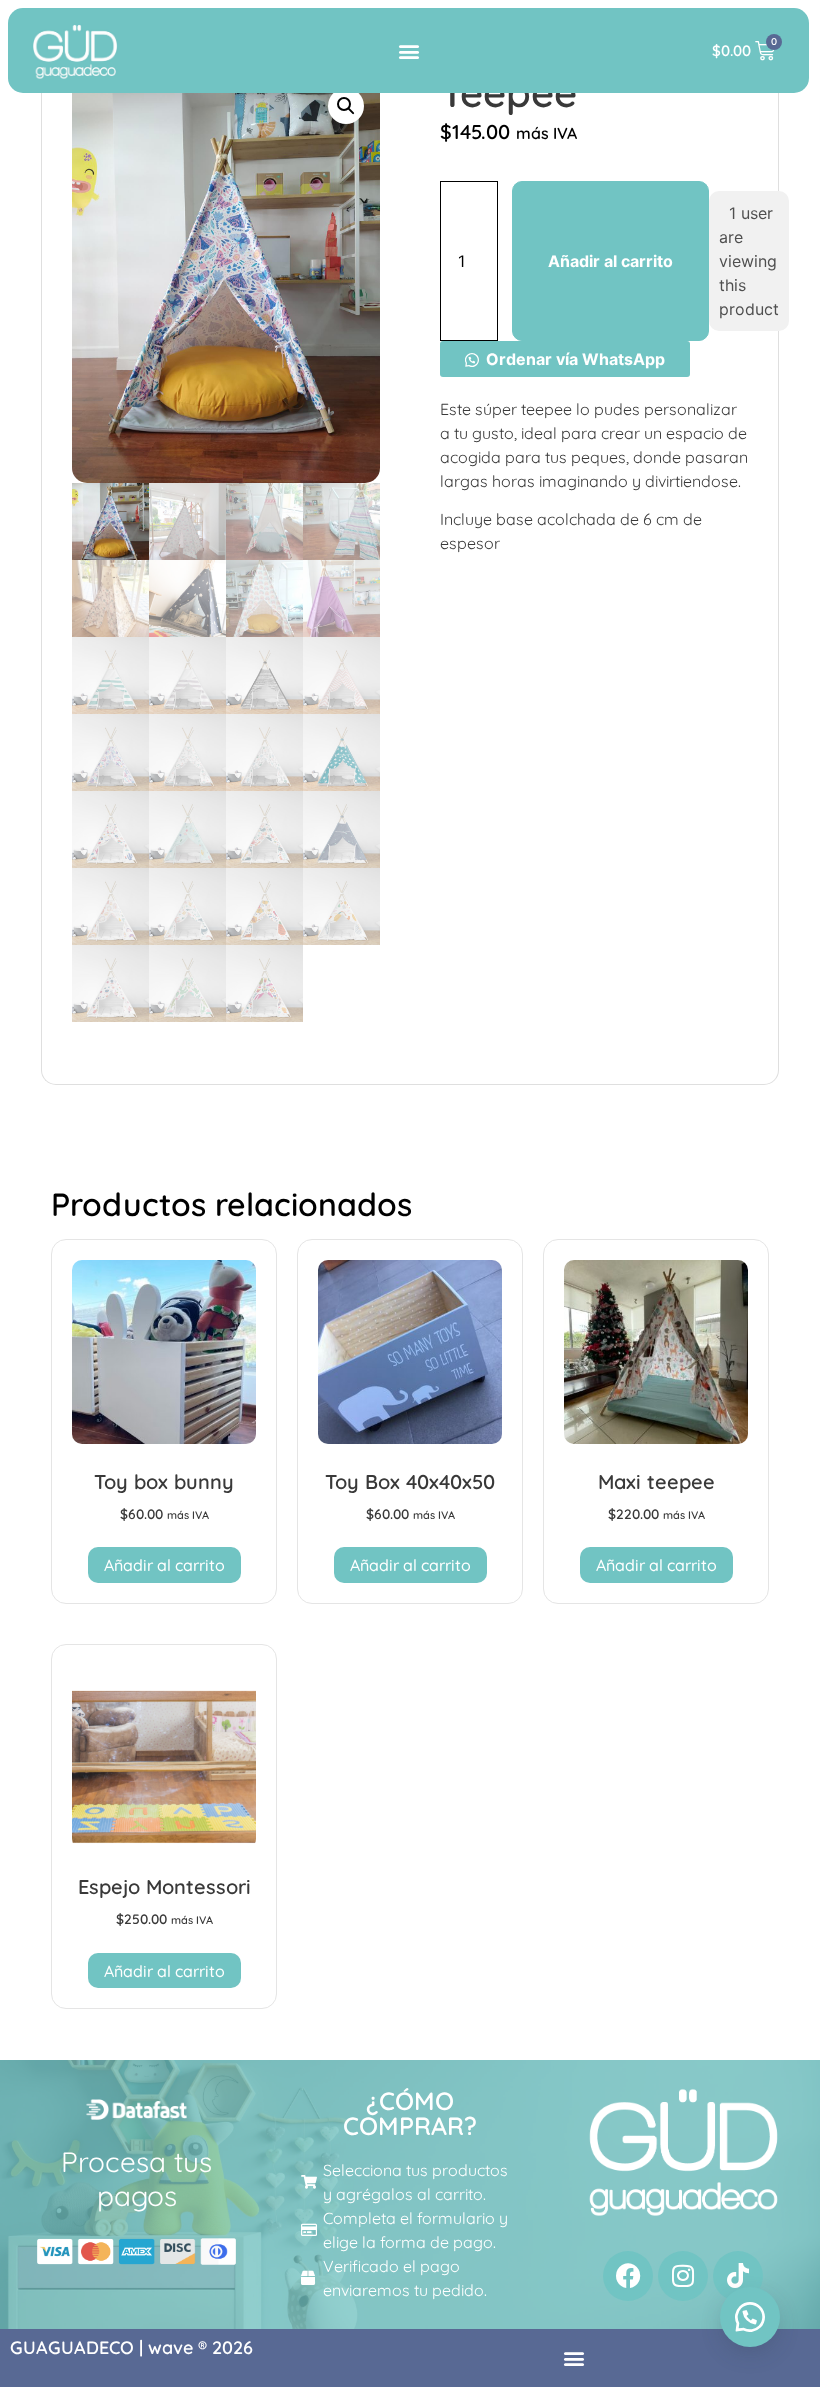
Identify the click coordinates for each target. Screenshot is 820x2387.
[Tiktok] (738, 2276)
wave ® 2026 (200, 2347)
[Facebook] (628, 2276)
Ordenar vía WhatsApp (575, 359)
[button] (408, 50)
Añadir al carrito (610, 261)
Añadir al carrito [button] (164, 1565)
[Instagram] (683, 2276)
